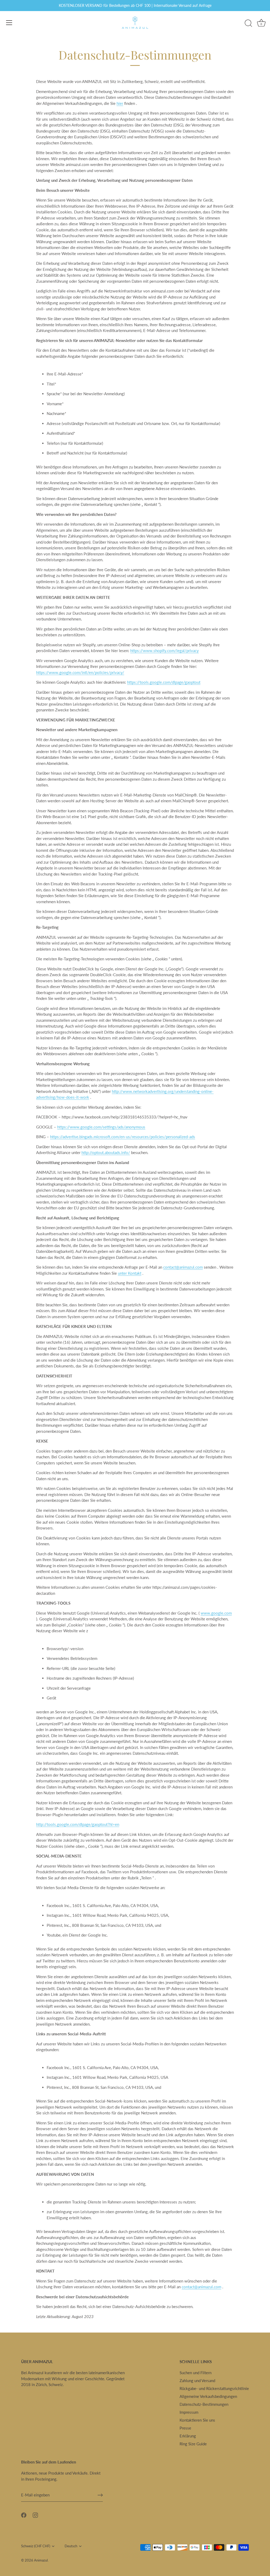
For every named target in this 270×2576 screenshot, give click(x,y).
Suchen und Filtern (196, 2373)
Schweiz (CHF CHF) (36, 2546)
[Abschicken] (100, 2495)
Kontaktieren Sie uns (197, 2420)
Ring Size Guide (193, 2444)
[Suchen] (248, 23)
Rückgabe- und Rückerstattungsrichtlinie (214, 2388)
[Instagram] (35, 2515)
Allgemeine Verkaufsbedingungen (208, 2396)
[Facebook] (24, 2515)
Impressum (189, 2412)
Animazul (41, 2560)
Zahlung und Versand (197, 2381)
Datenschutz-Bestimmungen (204, 2404)
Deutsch (71, 2546)
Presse (185, 2428)
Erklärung (188, 2436)
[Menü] (9, 23)
